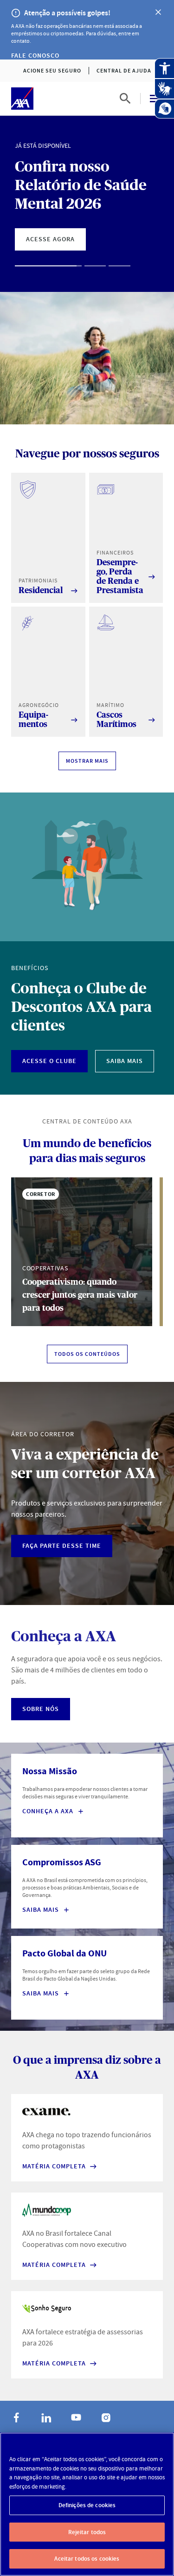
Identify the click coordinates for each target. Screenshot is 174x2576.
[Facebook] (17, 2417)
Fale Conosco (35, 56)
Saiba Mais (125, 1061)
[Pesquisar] (125, 99)
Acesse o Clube (49, 1061)
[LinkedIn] (46, 2417)
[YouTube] (76, 2417)
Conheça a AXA (48, 1811)
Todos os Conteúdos (87, 1354)
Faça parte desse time (62, 1546)
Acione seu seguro (52, 71)
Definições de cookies (87, 2505)
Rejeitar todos (87, 2532)
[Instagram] (106, 2417)
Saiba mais (41, 1994)
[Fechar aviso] (158, 12)
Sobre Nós (41, 1709)
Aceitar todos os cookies (87, 2559)
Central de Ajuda (124, 71)
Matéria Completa (54, 2166)
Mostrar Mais (87, 761)
